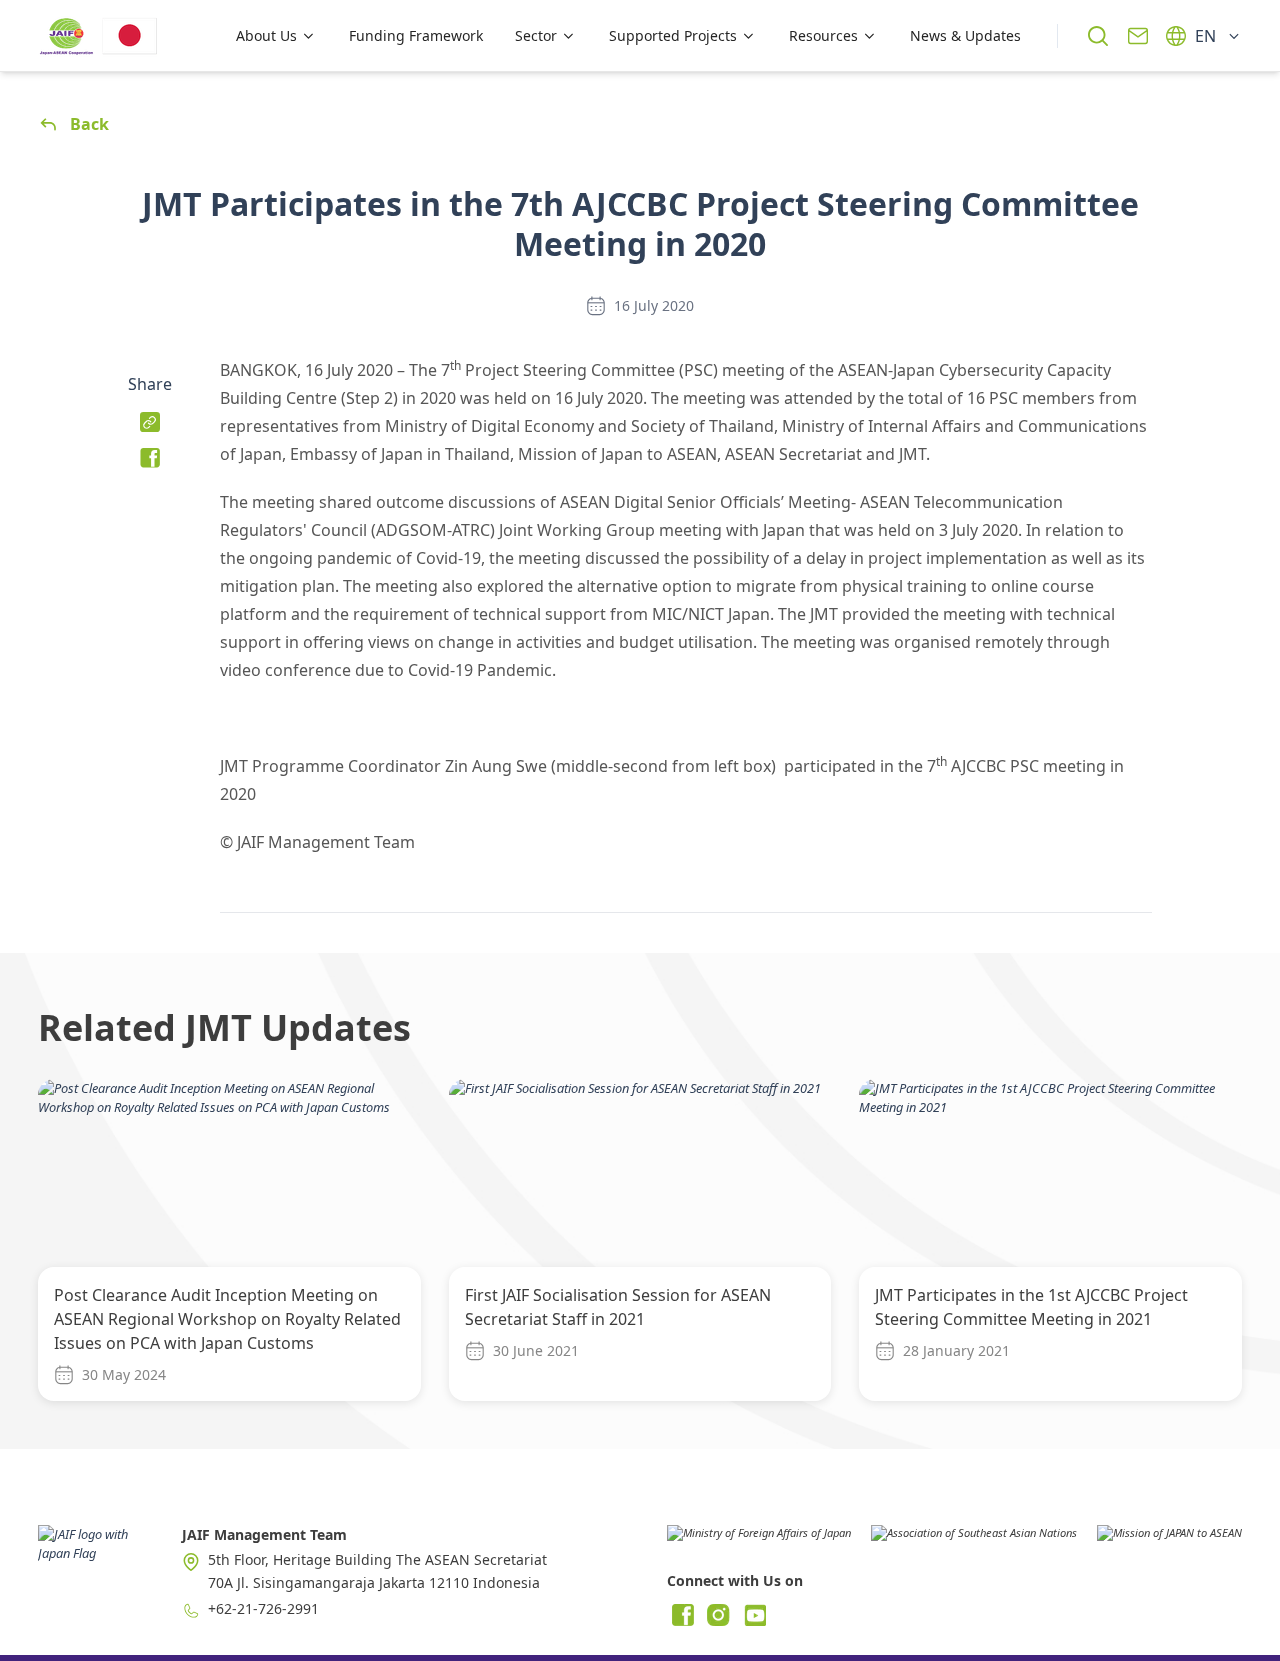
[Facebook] (683, 1615)
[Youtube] (755, 1615)
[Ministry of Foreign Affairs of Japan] (759, 1540)
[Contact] (1138, 36)
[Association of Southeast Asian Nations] (974, 1540)
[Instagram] (719, 1615)
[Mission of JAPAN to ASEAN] (1169, 1540)
